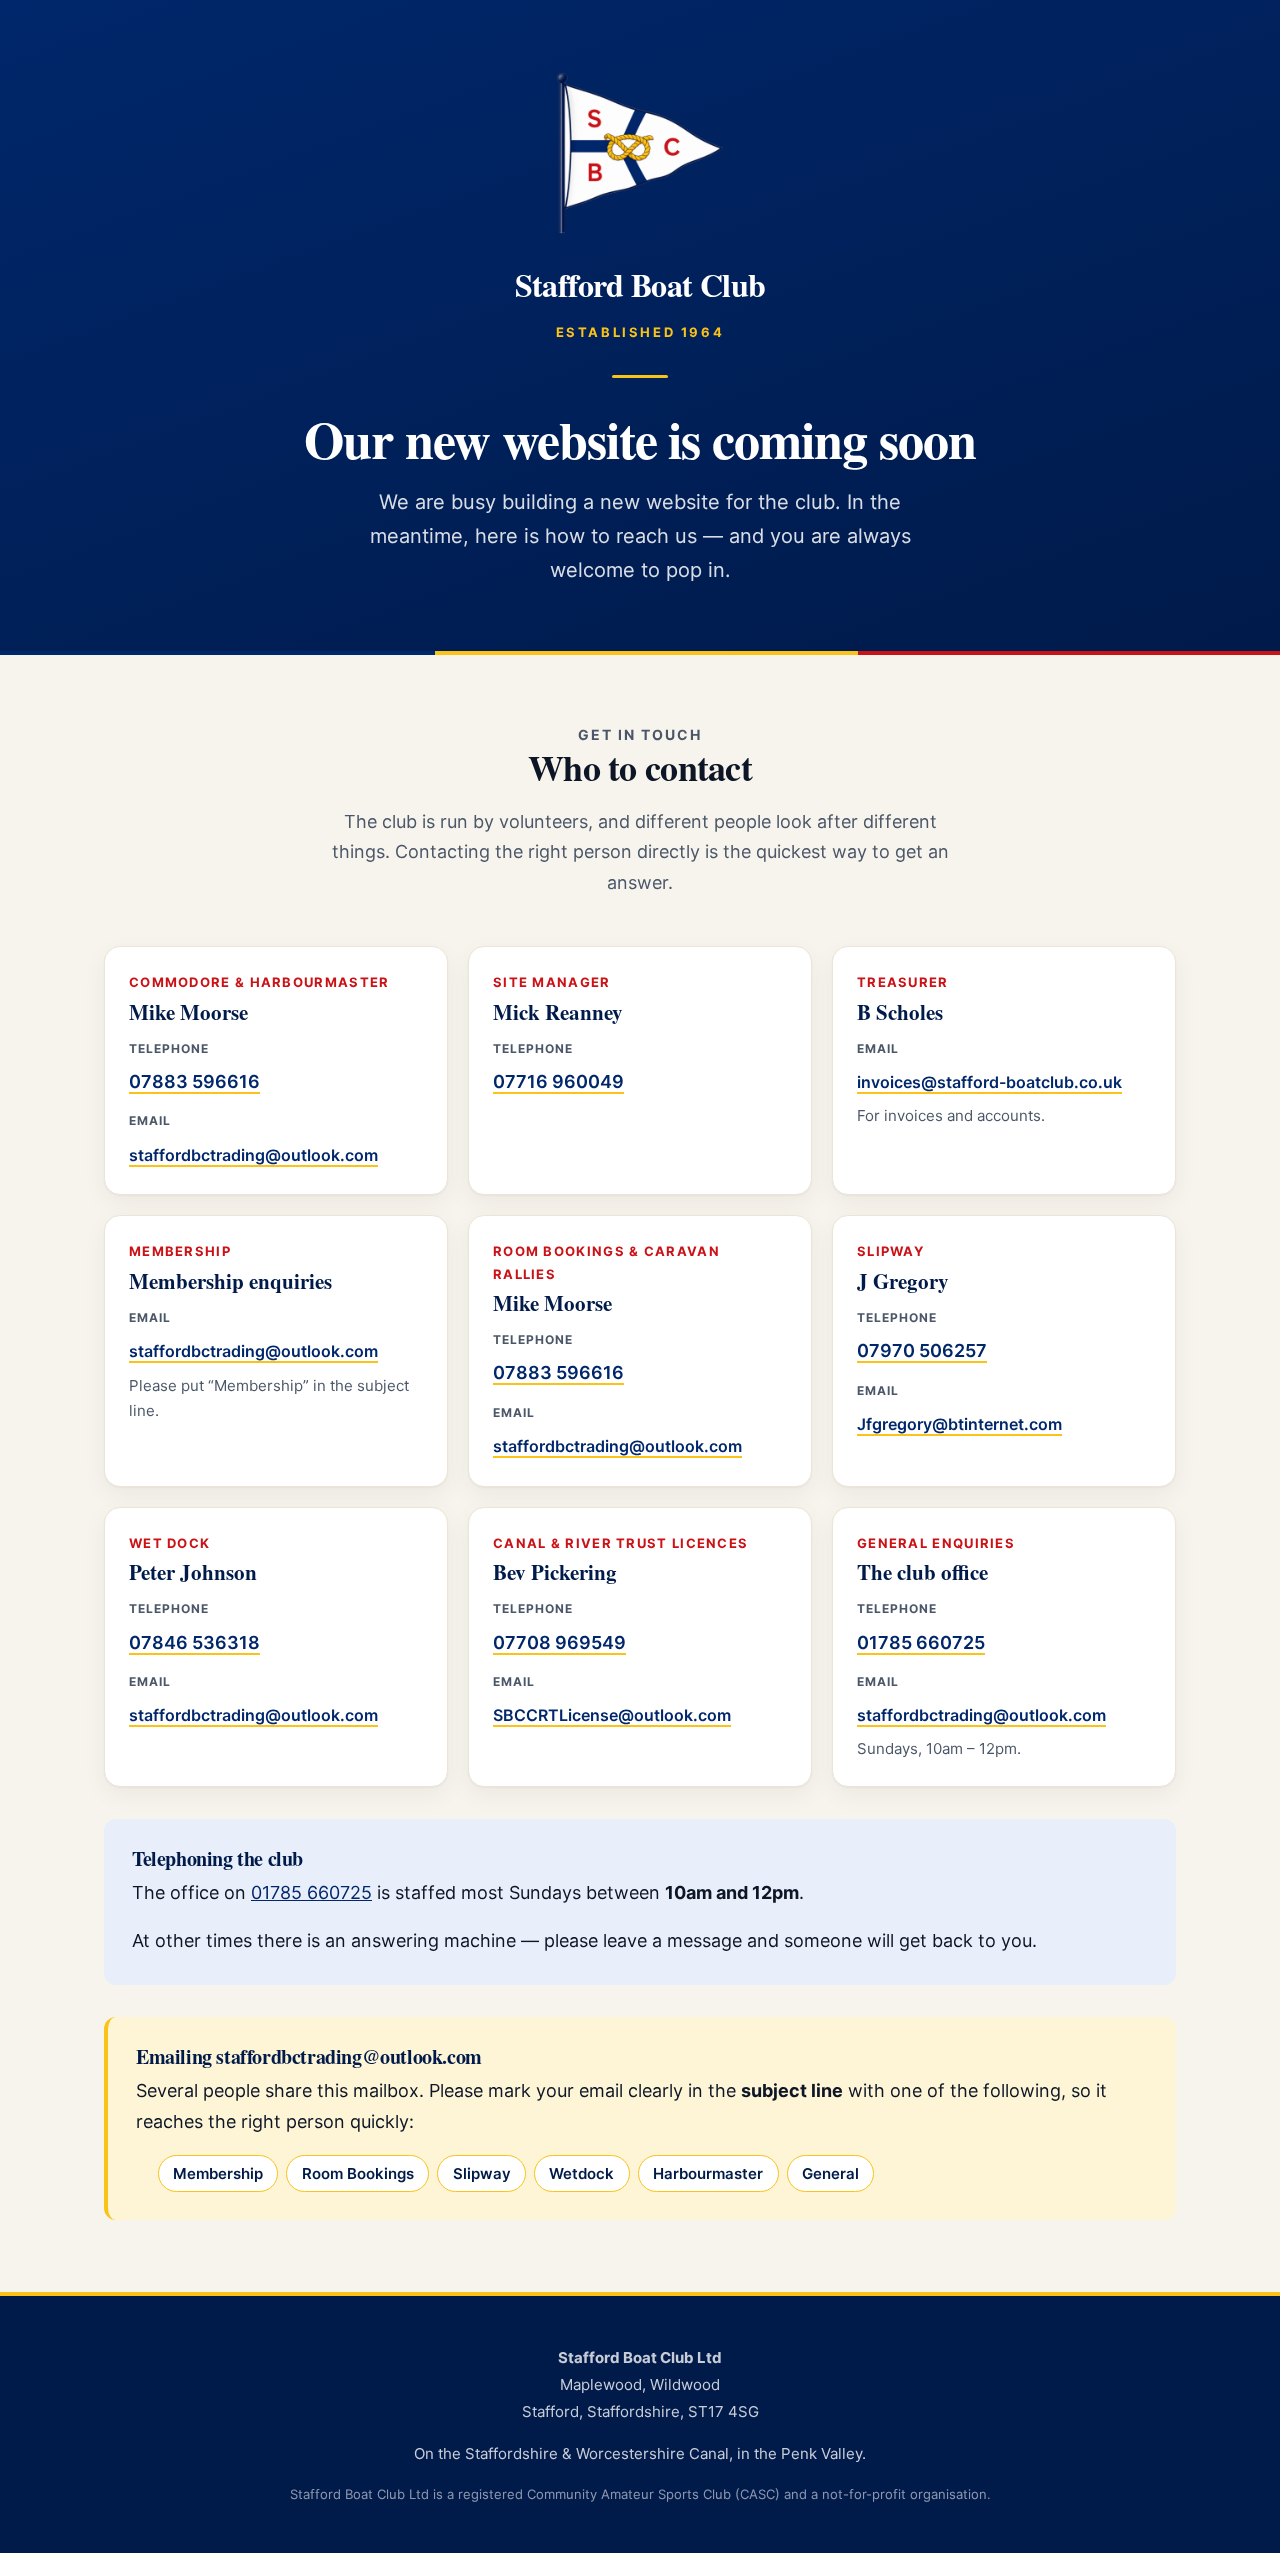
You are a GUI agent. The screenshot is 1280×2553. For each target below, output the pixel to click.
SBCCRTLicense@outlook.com (612, 1715)
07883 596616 (194, 1081)
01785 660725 (921, 1642)
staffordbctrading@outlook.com (253, 1155)
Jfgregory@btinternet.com (959, 1424)
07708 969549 (559, 1642)
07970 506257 (922, 1350)
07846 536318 (194, 1642)
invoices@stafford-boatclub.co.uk (989, 1082)
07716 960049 (558, 1081)
